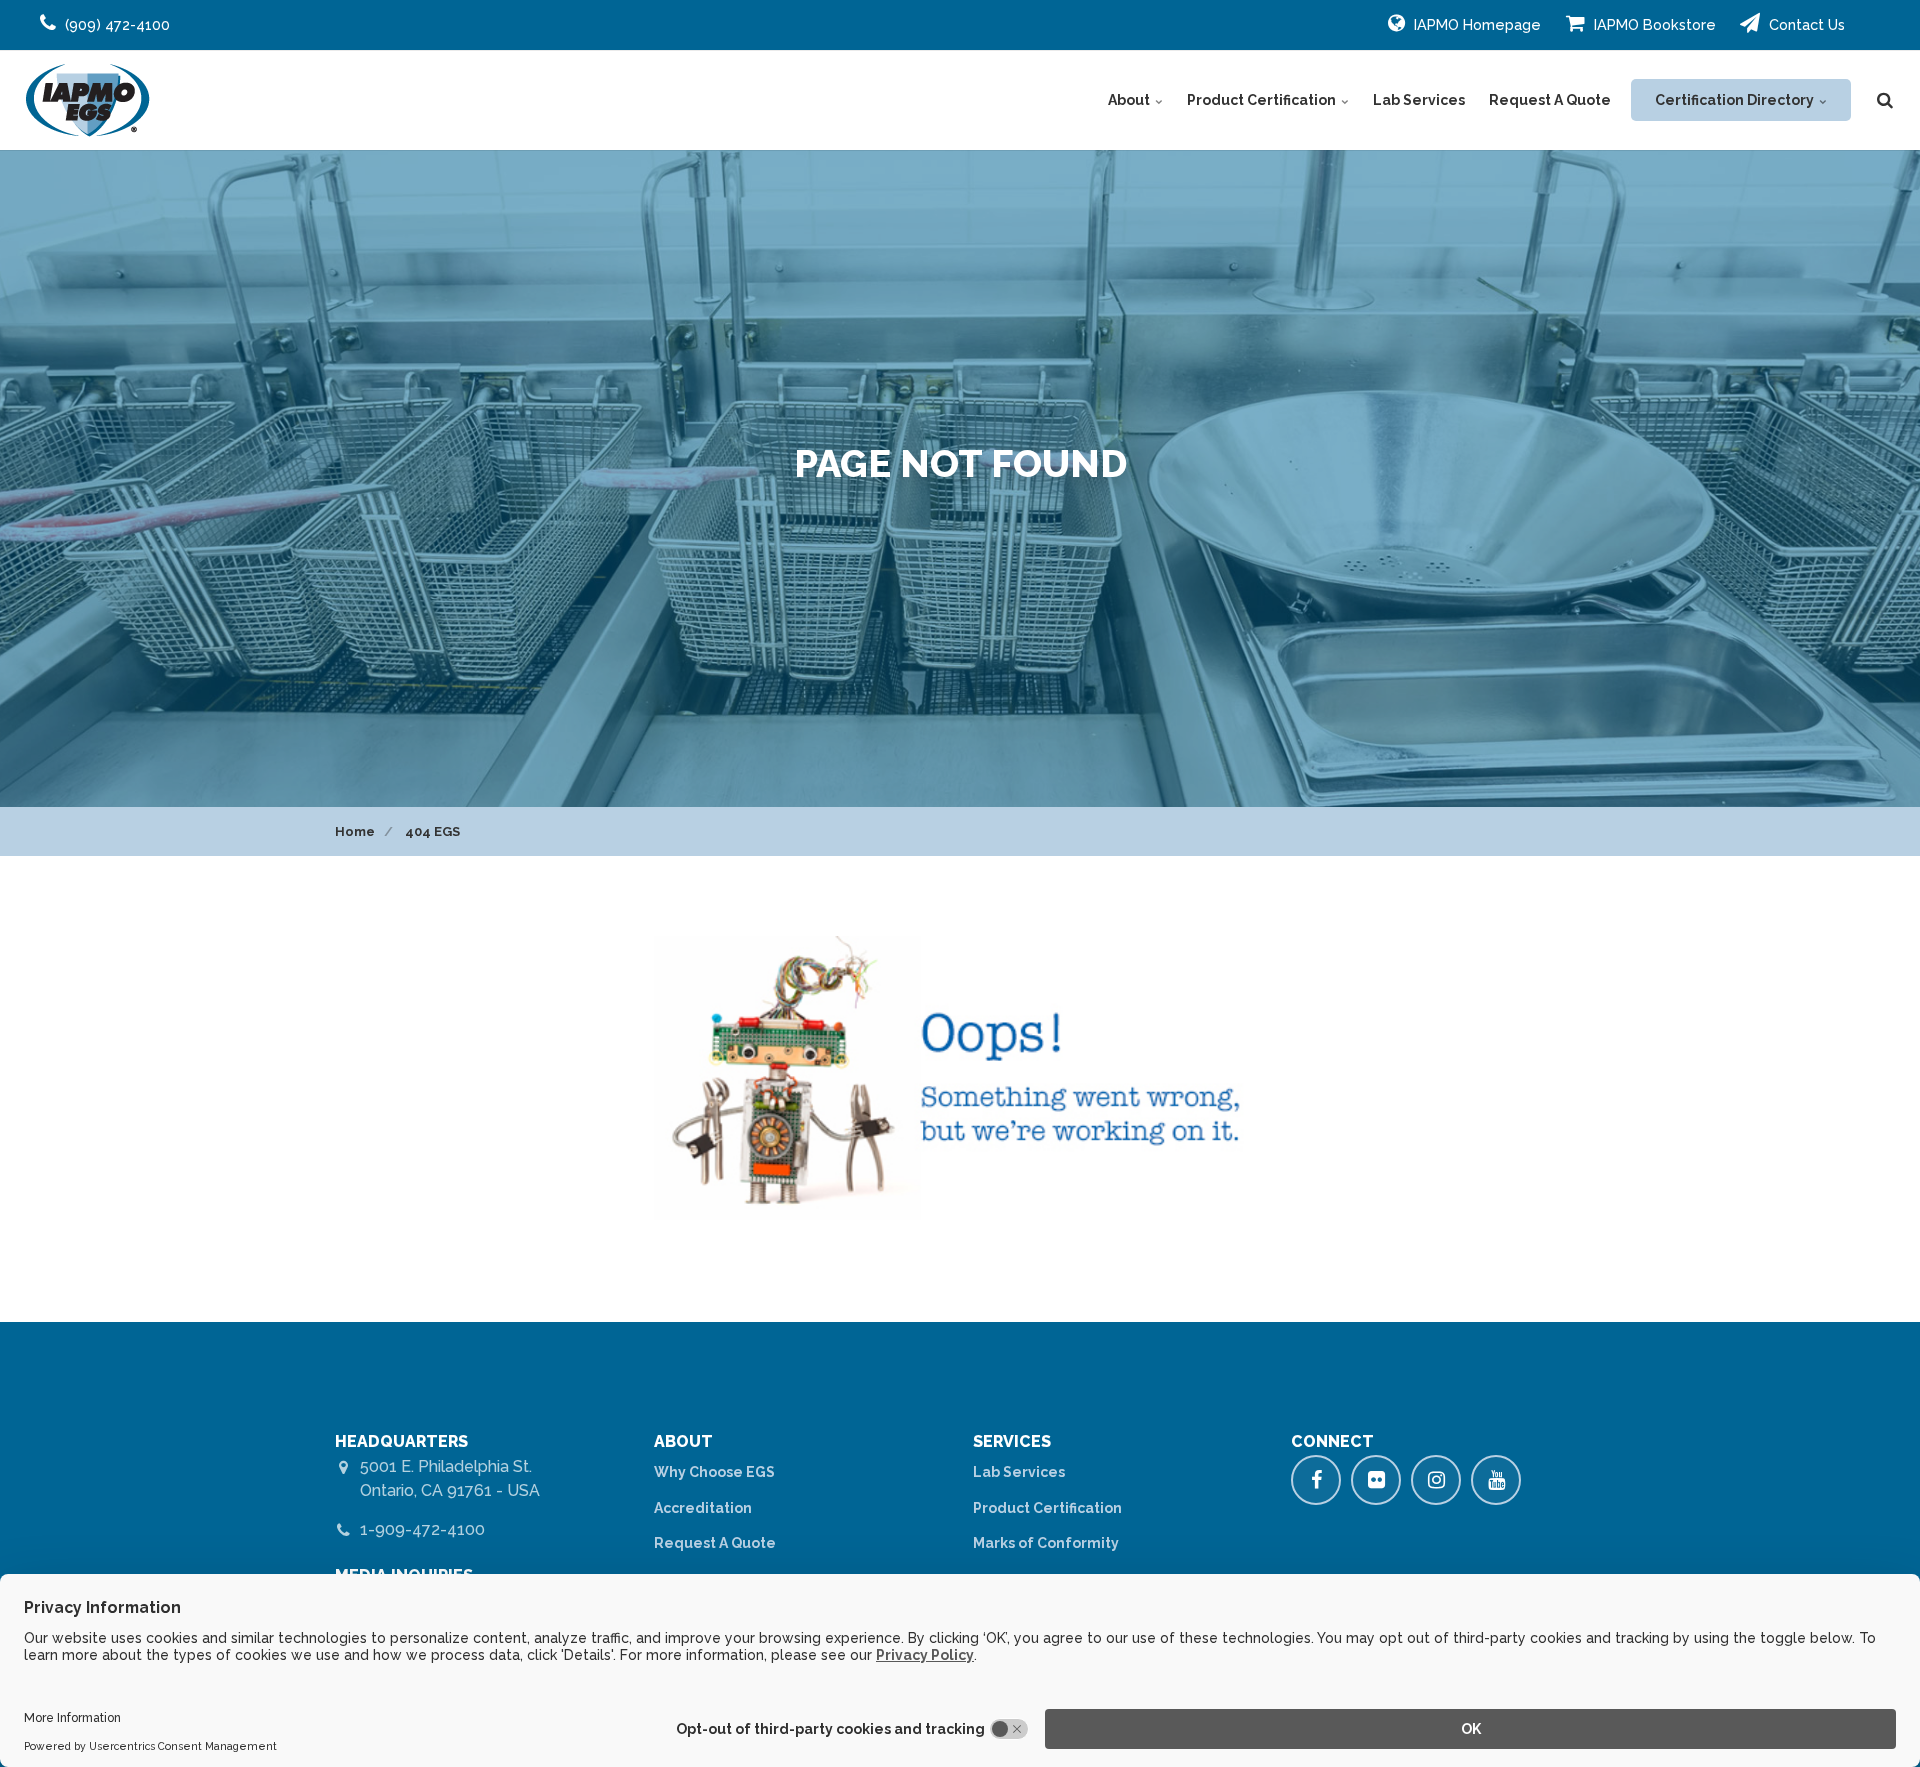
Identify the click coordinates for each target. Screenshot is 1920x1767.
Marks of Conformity (1046, 1543)
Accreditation (703, 1508)
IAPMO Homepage (1475, 24)
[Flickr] (1376, 1480)
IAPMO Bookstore (1653, 24)
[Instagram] (1436, 1480)
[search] (1885, 100)
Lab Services (1419, 100)
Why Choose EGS (714, 1472)
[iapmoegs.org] (87, 100)
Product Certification (1263, 100)
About (1130, 100)
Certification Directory (1736, 100)
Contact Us (1805, 24)
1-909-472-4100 (422, 1529)
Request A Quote (1550, 100)
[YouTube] (1496, 1480)
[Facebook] (1316, 1480)
